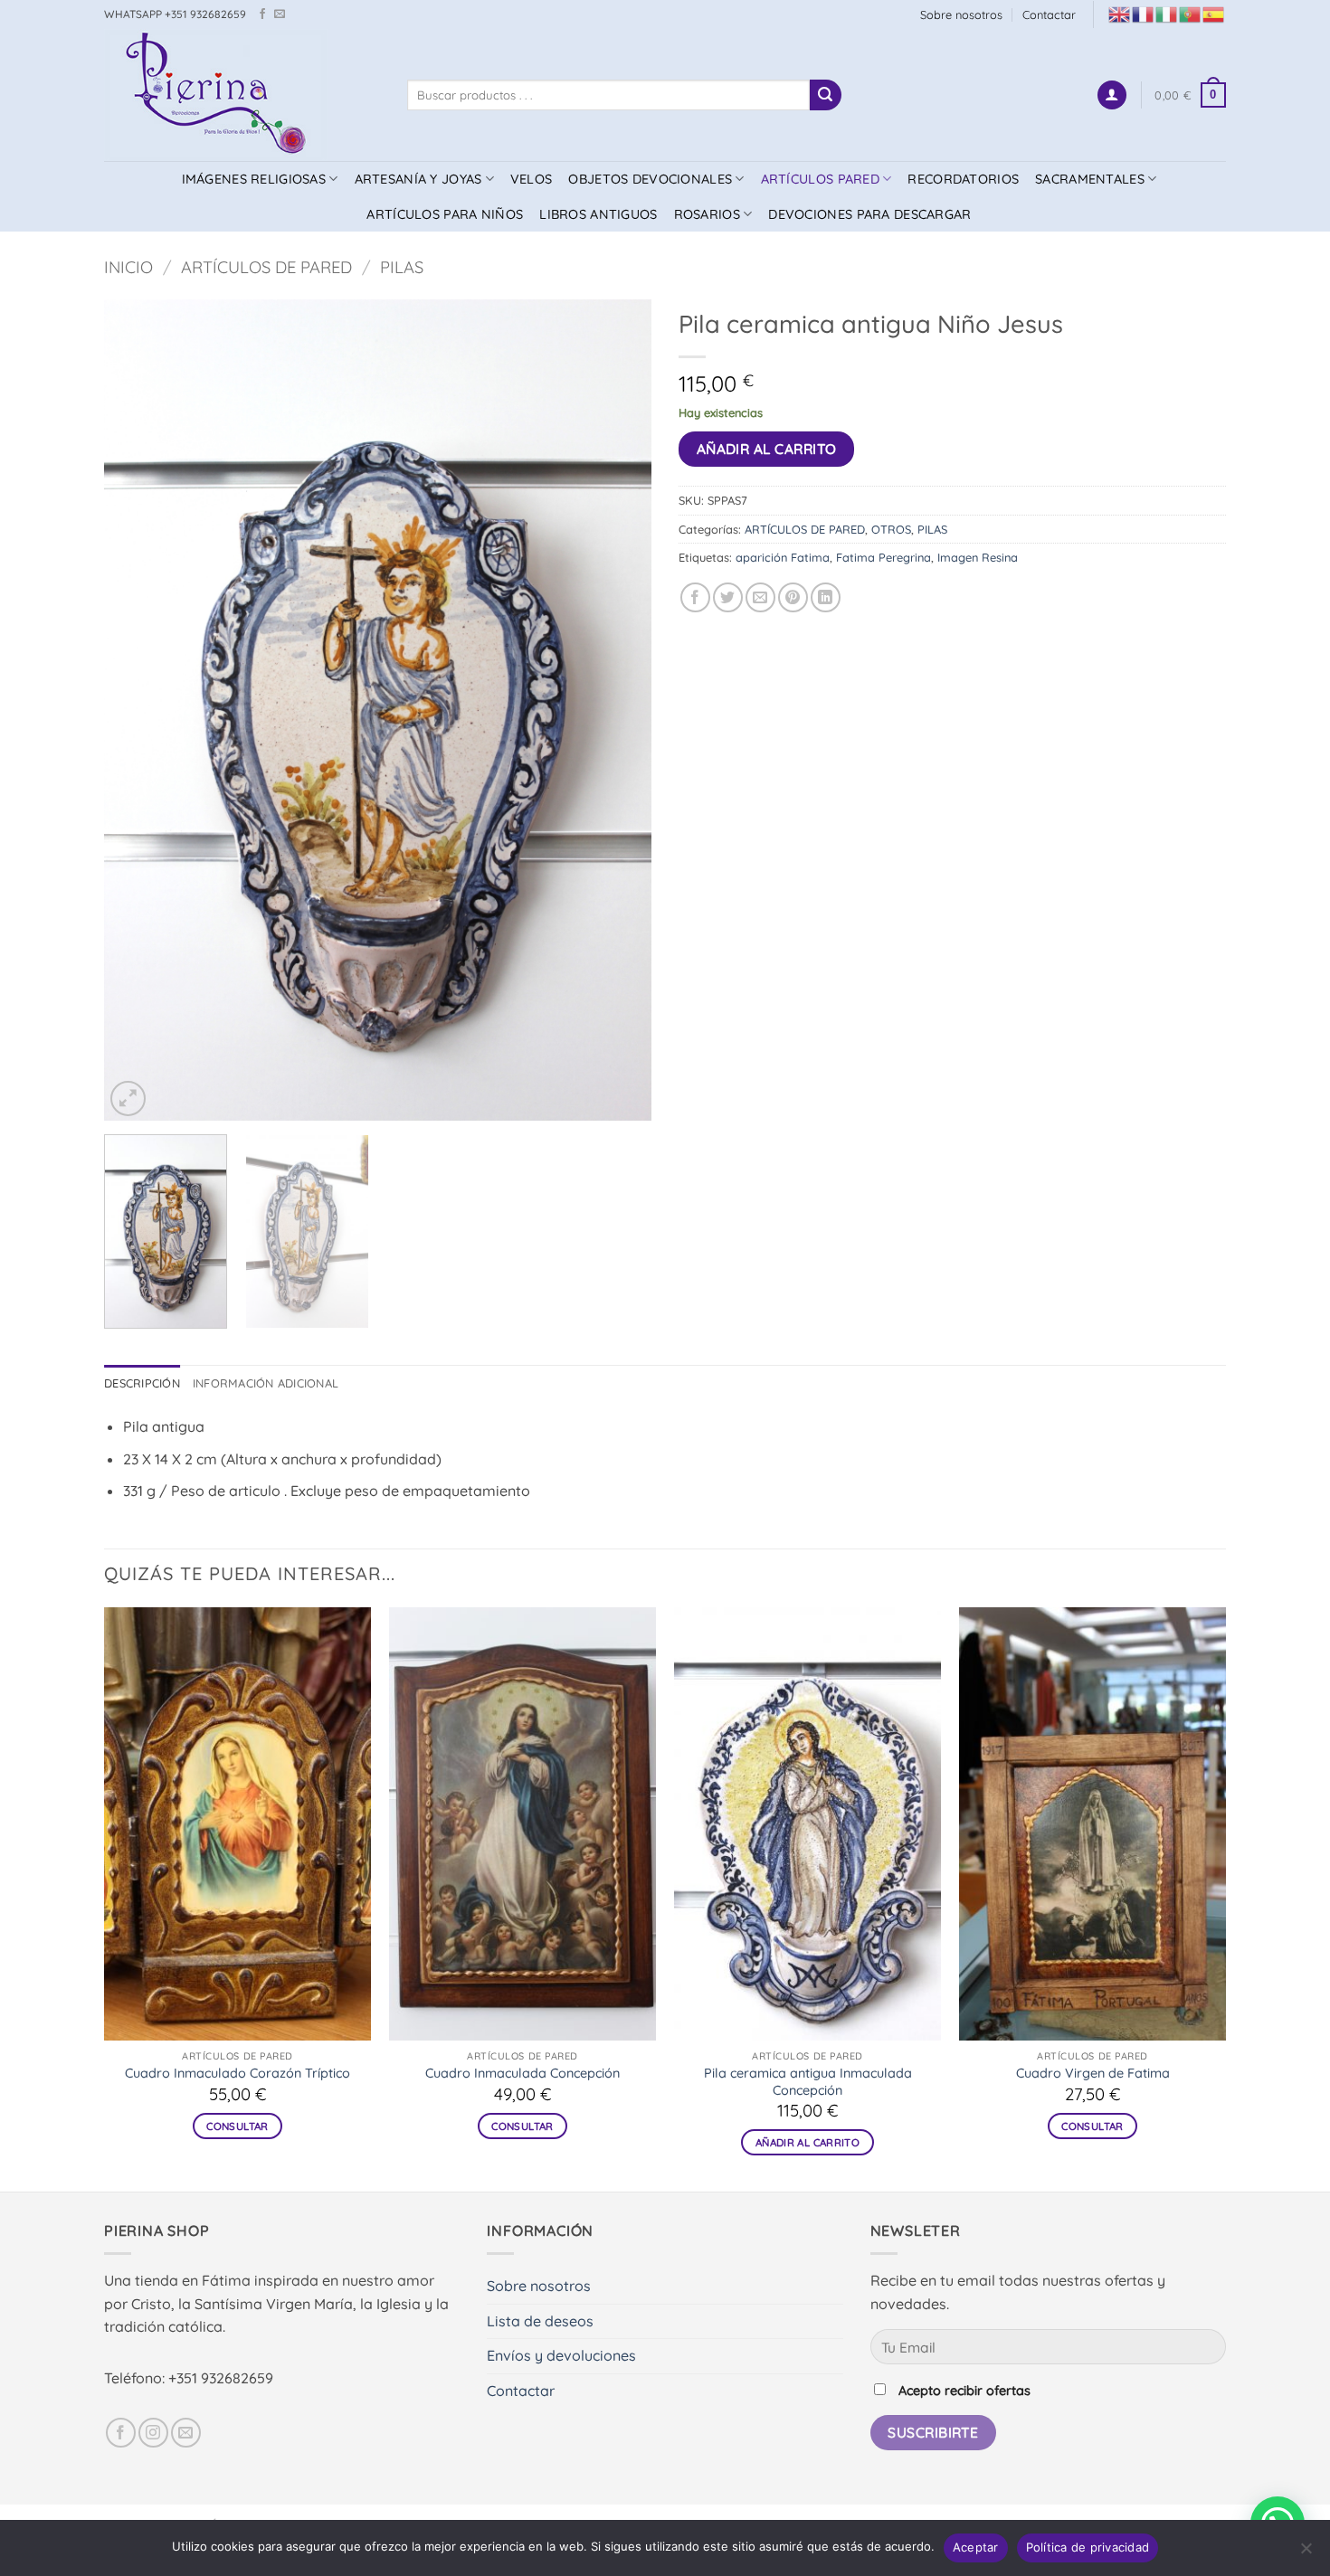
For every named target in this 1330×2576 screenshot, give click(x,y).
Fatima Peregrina (883, 557)
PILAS (402, 267)
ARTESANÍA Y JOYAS (418, 179)
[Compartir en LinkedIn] (826, 597)
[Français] (1144, 13)
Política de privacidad (1088, 2547)
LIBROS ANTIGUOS (598, 214)
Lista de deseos (540, 2321)
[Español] (1214, 13)
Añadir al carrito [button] (807, 2142)
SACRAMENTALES (1090, 179)
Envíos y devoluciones (561, 2355)
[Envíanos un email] (280, 14)
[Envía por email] (760, 597)
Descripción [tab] (142, 1383)
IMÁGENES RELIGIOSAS (254, 179)
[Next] (618, 710)
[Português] (1191, 13)
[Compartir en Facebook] (695, 597)
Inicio (128, 267)
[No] (1306, 2553)
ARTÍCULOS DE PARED (266, 267)
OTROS (891, 529)
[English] (1120, 13)
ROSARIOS (707, 214)
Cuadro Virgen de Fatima (1093, 2073)
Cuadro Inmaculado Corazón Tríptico (237, 2073)
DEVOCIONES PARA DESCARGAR (869, 214)
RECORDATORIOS (963, 179)
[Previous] (138, 710)
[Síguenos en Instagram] (153, 2433)
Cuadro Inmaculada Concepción (522, 2073)
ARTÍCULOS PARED (820, 179)
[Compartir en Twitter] (728, 597)
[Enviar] (825, 95)
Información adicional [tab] (266, 1383)
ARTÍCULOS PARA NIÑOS (445, 214)
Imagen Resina (978, 557)
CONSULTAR (237, 2126)
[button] (1112, 95)
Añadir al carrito (767, 449)
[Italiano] (1167, 13)
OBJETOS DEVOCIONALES (650, 179)
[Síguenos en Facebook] (262, 14)
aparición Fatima (783, 557)
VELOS (531, 179)
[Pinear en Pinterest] (793, 597)
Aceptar (976, 2547)
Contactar (1049, 14)
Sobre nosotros (961, 14)
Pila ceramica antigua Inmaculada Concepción (808, 2082)
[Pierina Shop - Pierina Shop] (242, 95)
